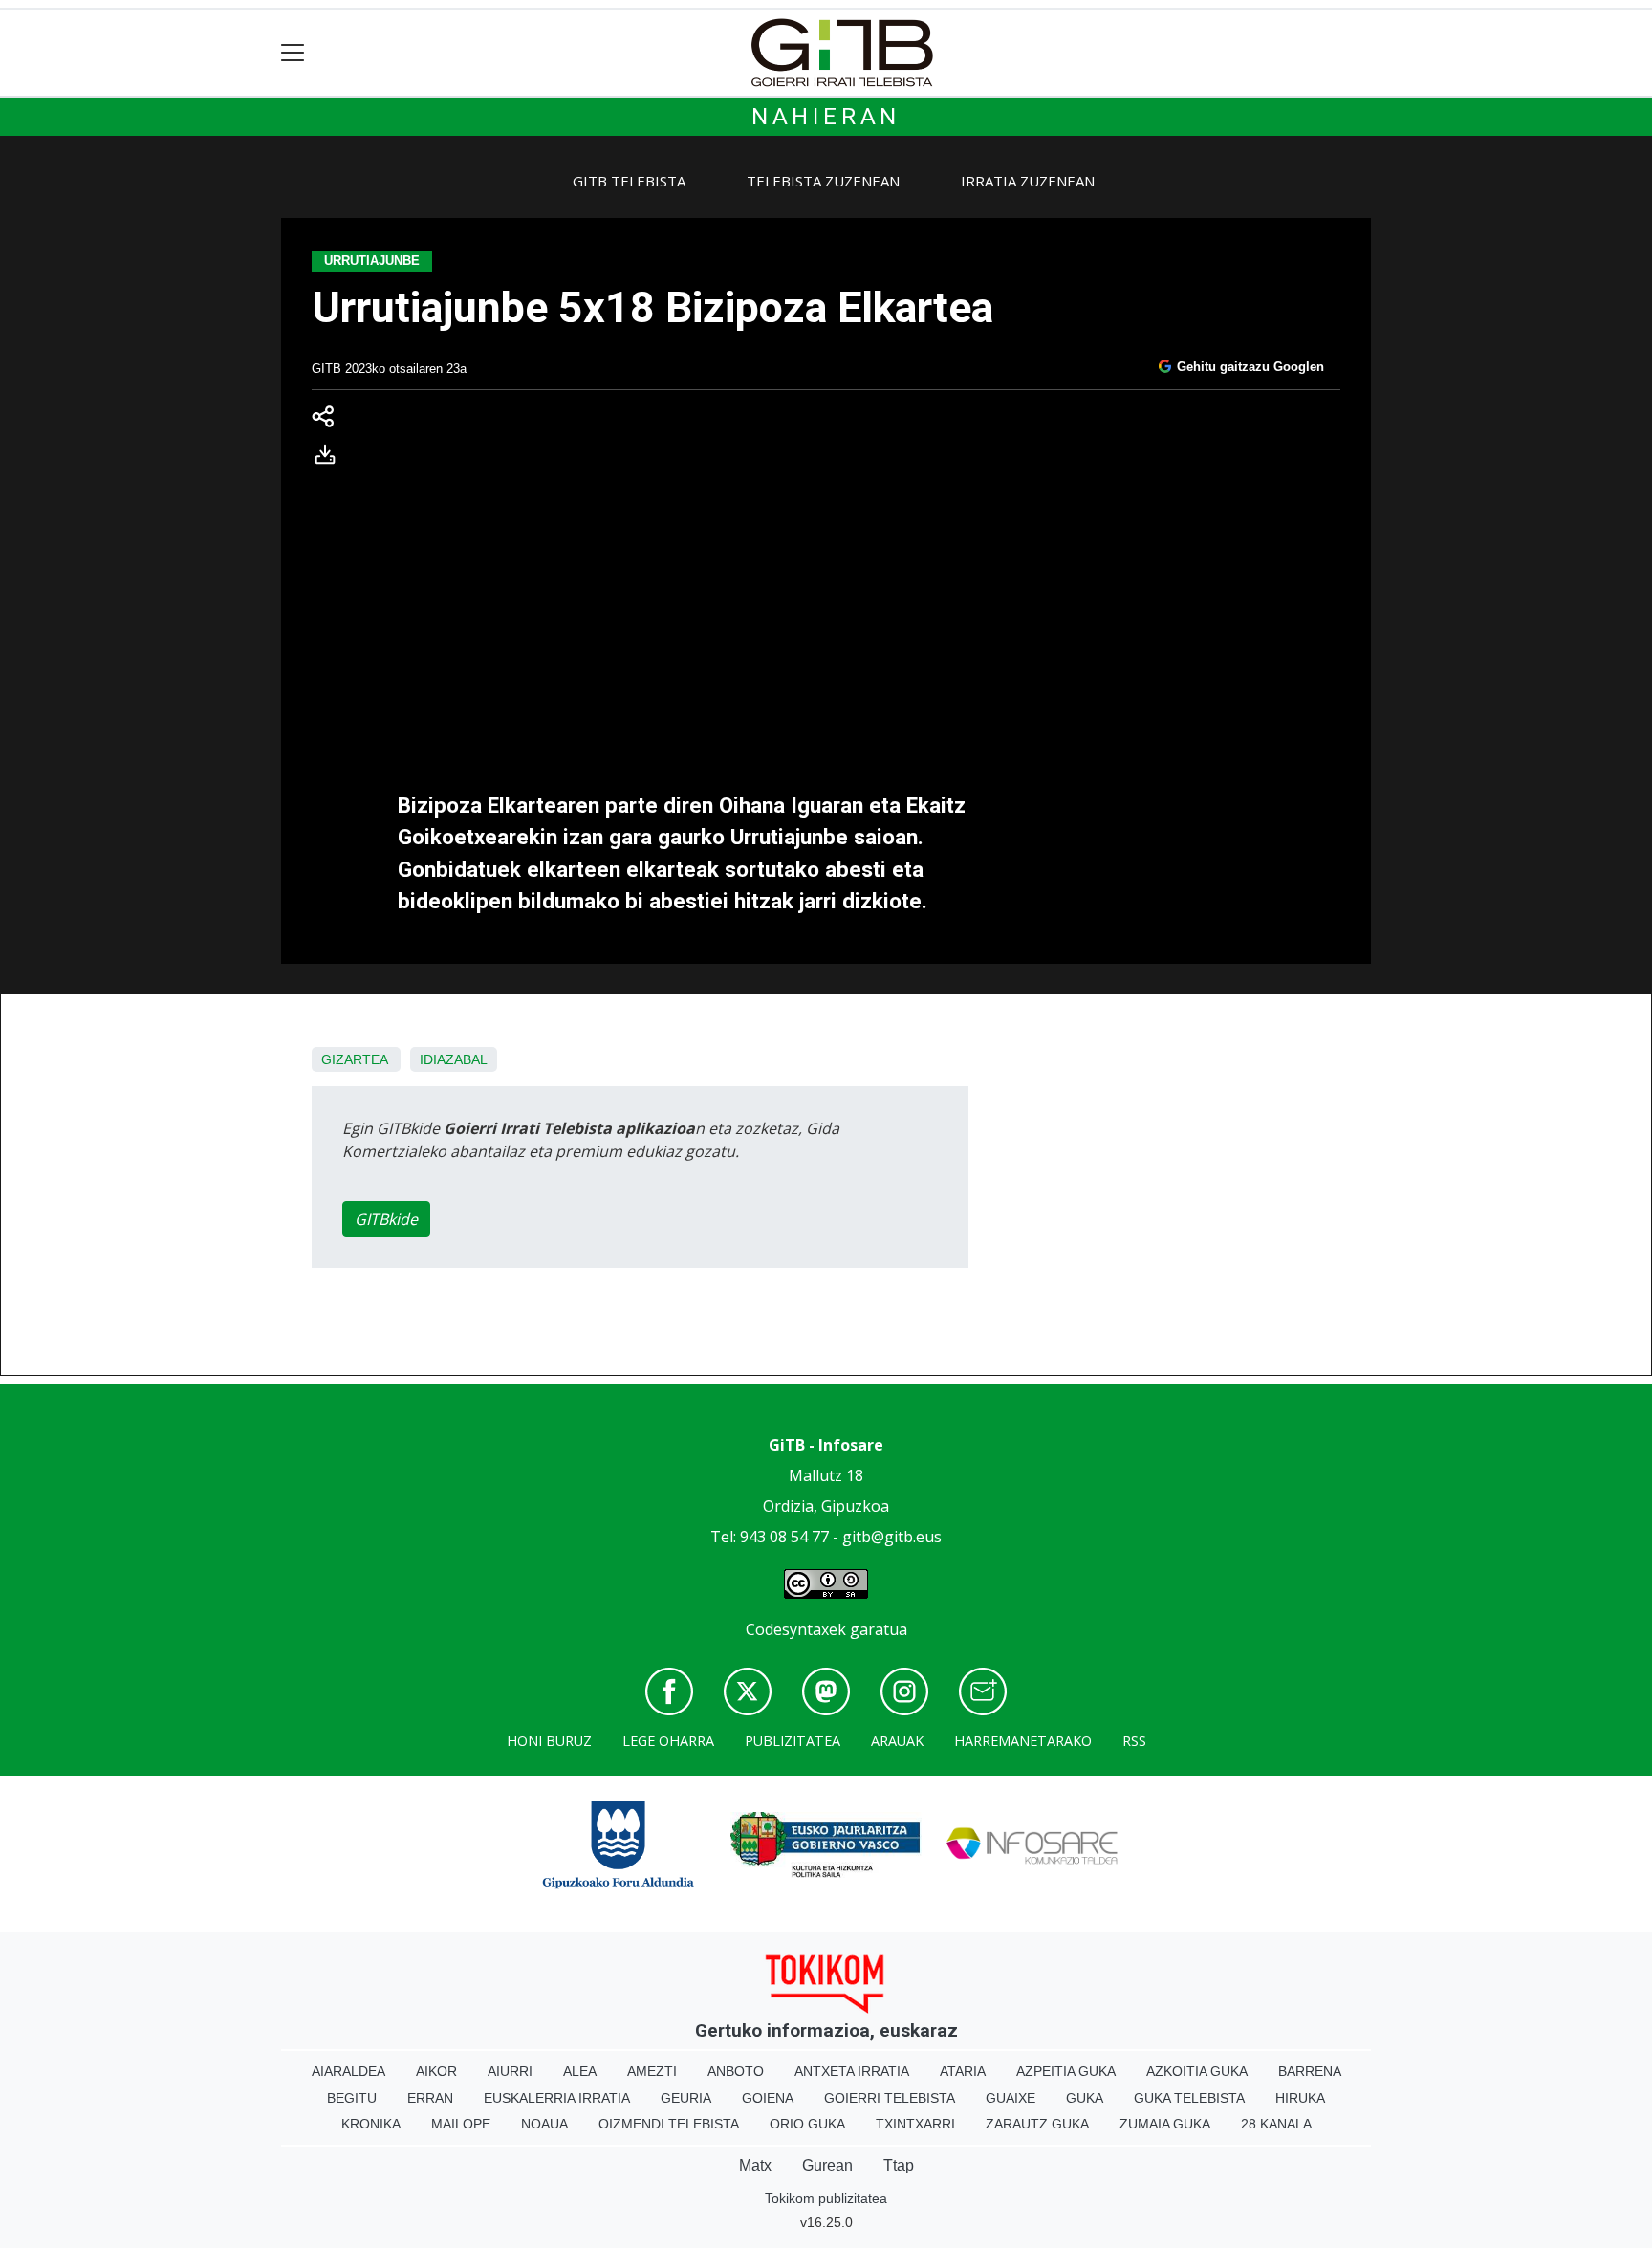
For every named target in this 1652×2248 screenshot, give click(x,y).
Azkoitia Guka (1197, 2071)
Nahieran (826, 117)
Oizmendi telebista (669, 2124)
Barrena (1310, 2071)
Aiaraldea (348, 2071)
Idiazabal (454, 1059)
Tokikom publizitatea (826, 2198)
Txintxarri (915, 2124)
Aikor (436, 2071)
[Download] (331, 459)
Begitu (352, 2098)
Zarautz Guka (1037, 2124)
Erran (430, 2098)
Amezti (652, 2071)
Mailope (461, 2124)
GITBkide (386, 1219)
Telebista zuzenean (823, 181)
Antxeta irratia (852, 2071)
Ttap (899, 2165)
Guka (1085, 2098)
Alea (580, 2071)
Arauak (897, 1741)
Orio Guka (807, 2124)
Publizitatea (793, 1741)
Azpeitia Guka (1066, 2071)
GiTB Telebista (629, 181)
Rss (1134, 1741)
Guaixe (1011, 2098)
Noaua (544, 2124)
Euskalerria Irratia (557, 2098)
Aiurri (510, 2071)
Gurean (827, 2165)
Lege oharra (668, 1741)
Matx (755, 2165)
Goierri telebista (890, 2098)
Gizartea (354, 1059)
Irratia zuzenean (1028, 181)
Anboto (736, 2071)
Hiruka (1300, 2098)
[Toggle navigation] (293, 53)
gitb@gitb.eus (892, 1537)
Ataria (963, 2071)
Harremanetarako (1023, 1741)
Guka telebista (1189, 2098)
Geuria (686, 2098)
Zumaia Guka (1165, 2124)
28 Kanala (1276, 2124)
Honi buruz (549, 1741)
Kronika (371, 2124)
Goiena (768, 2098)
